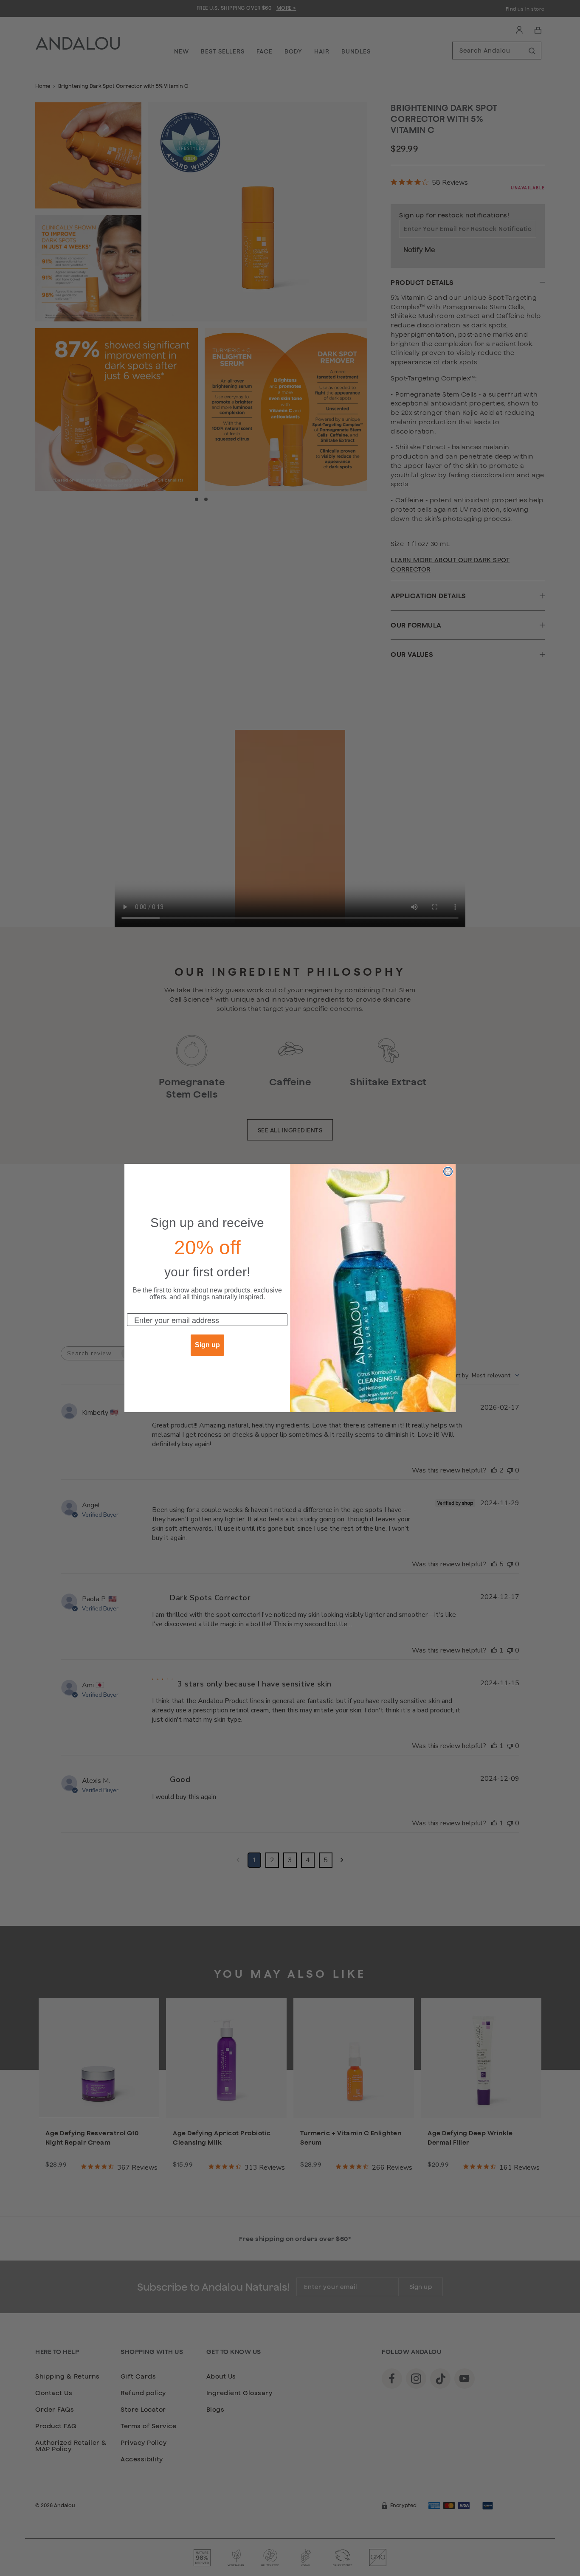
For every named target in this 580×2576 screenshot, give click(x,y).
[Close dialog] (448, 1171)
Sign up (207, 1345)
